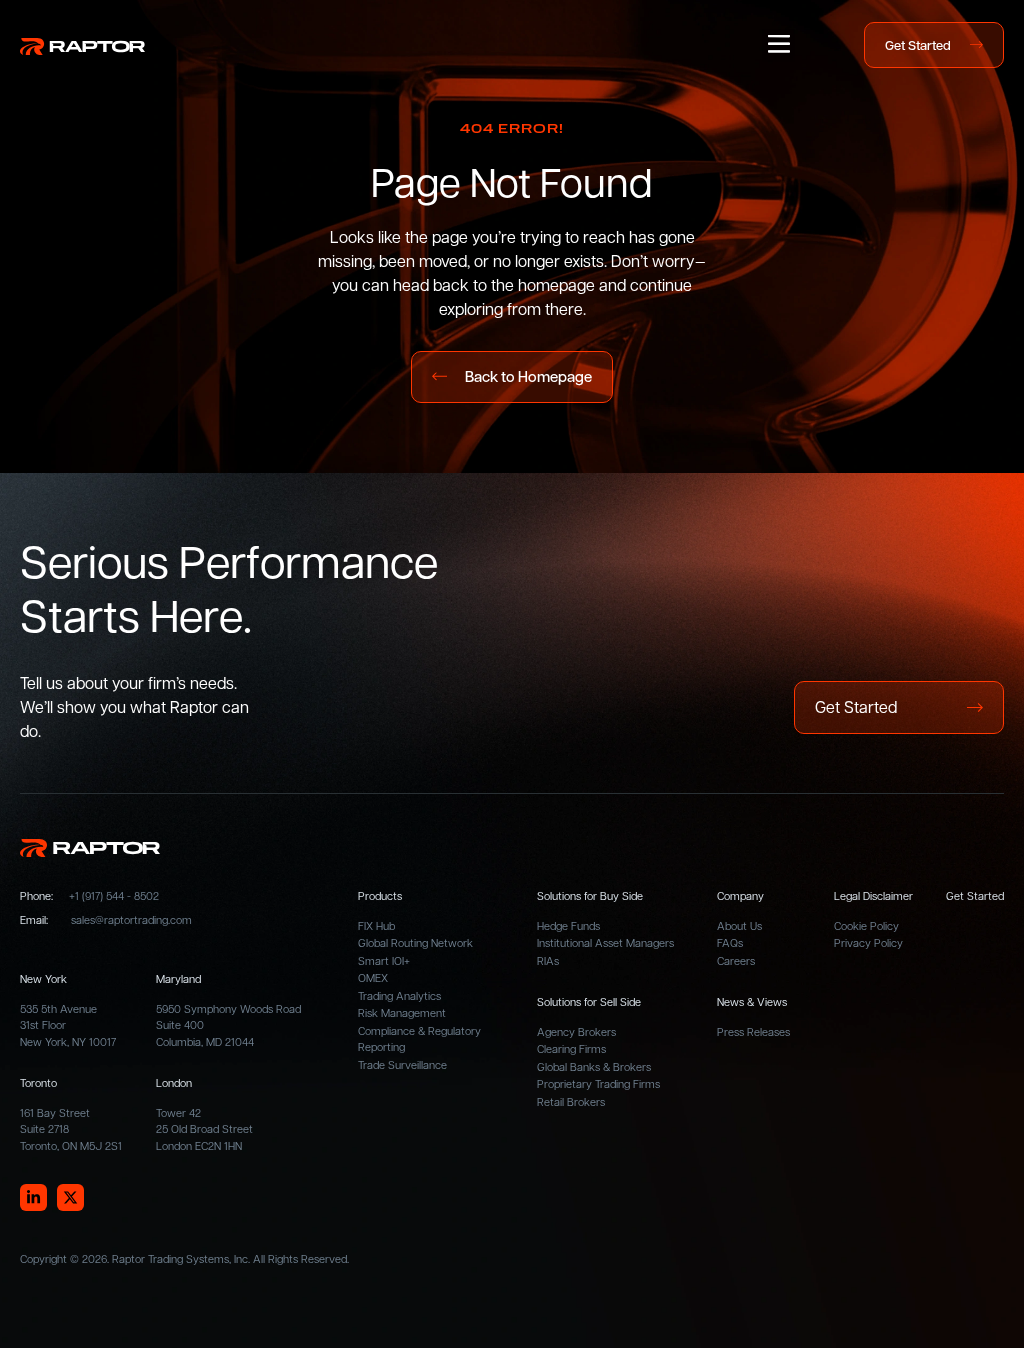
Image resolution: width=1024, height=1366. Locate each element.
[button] (778, 45)
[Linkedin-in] (33, 1197)
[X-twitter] (70, 1197)
